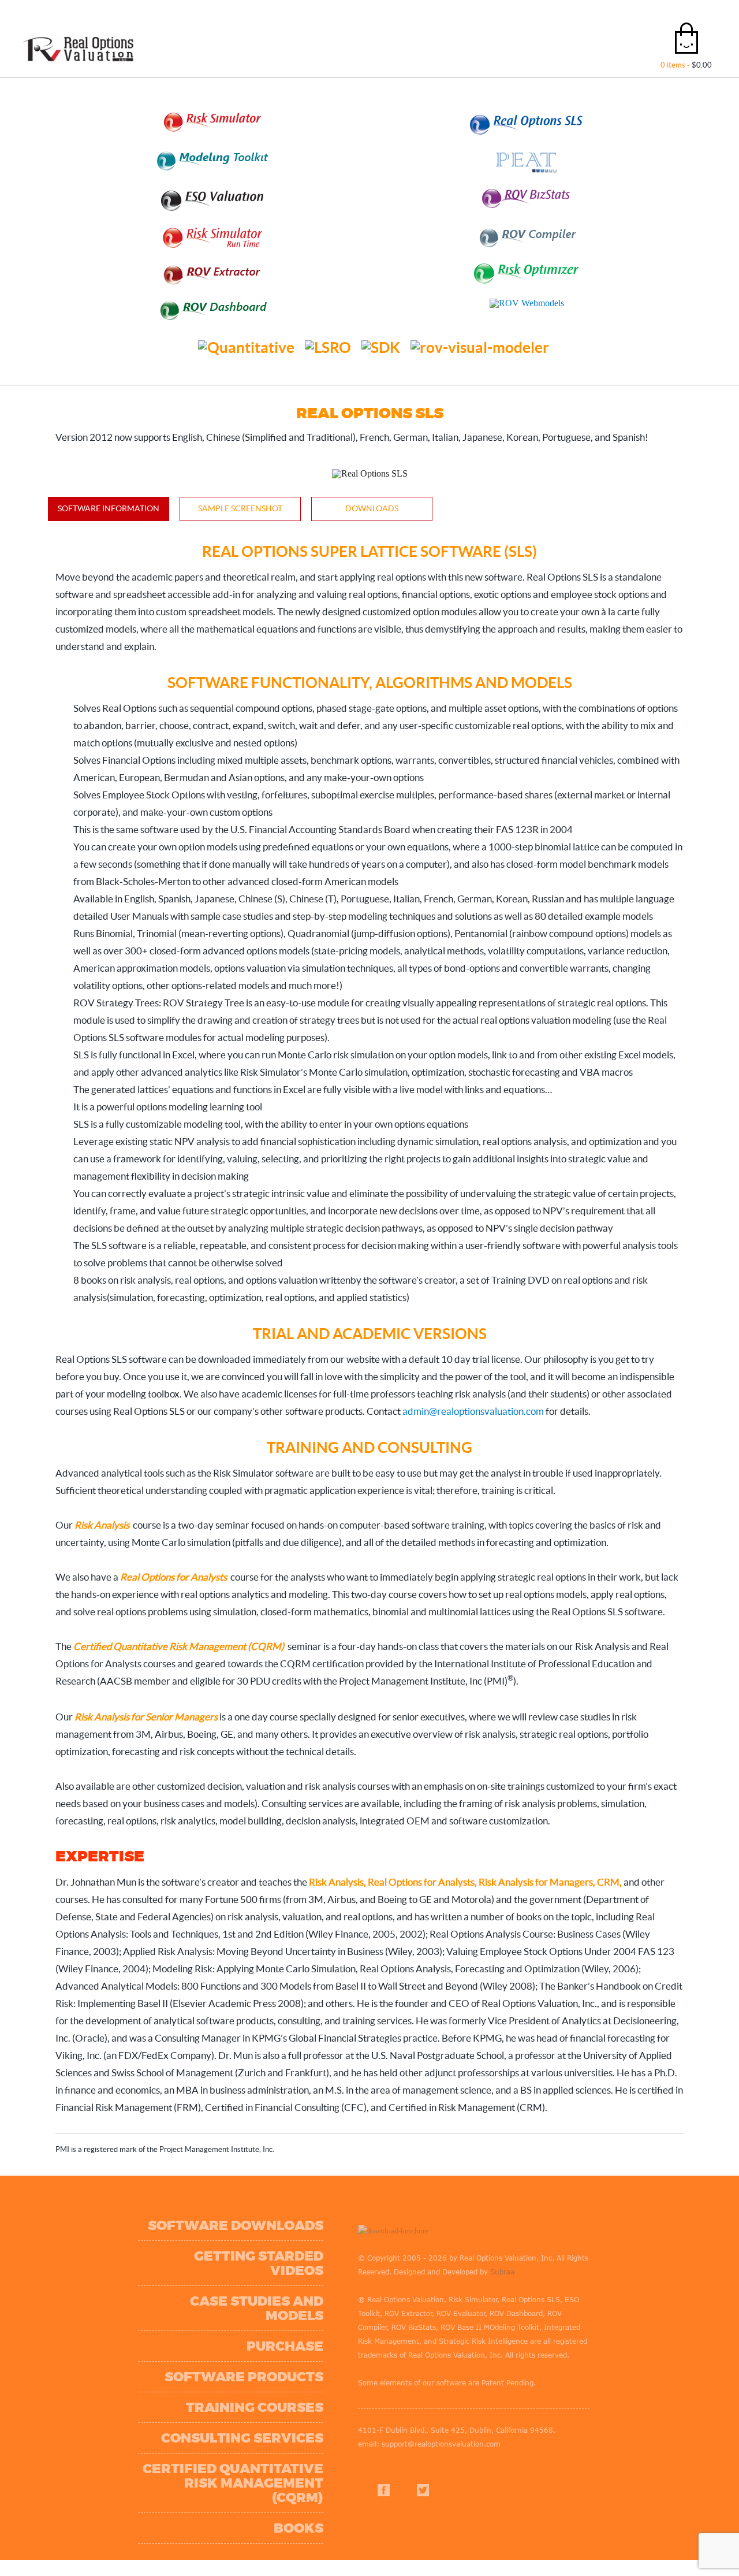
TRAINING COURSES (230, 2357)
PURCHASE (261, 2296)
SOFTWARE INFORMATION (109, 508)
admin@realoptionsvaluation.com (473, 1411)
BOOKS (274, 2463)
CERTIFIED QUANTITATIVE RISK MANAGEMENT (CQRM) (191, 2425)
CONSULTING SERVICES (218, 2387)
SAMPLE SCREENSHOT (240, 508)
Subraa (394, 2250)
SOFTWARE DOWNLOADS (211, 2204)
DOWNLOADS (372, 508)
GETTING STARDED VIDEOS (206, 2234)
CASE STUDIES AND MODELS (202, 2265)
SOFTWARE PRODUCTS (220, 2326)
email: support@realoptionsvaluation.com (405, 2408)
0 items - (686, 65)
